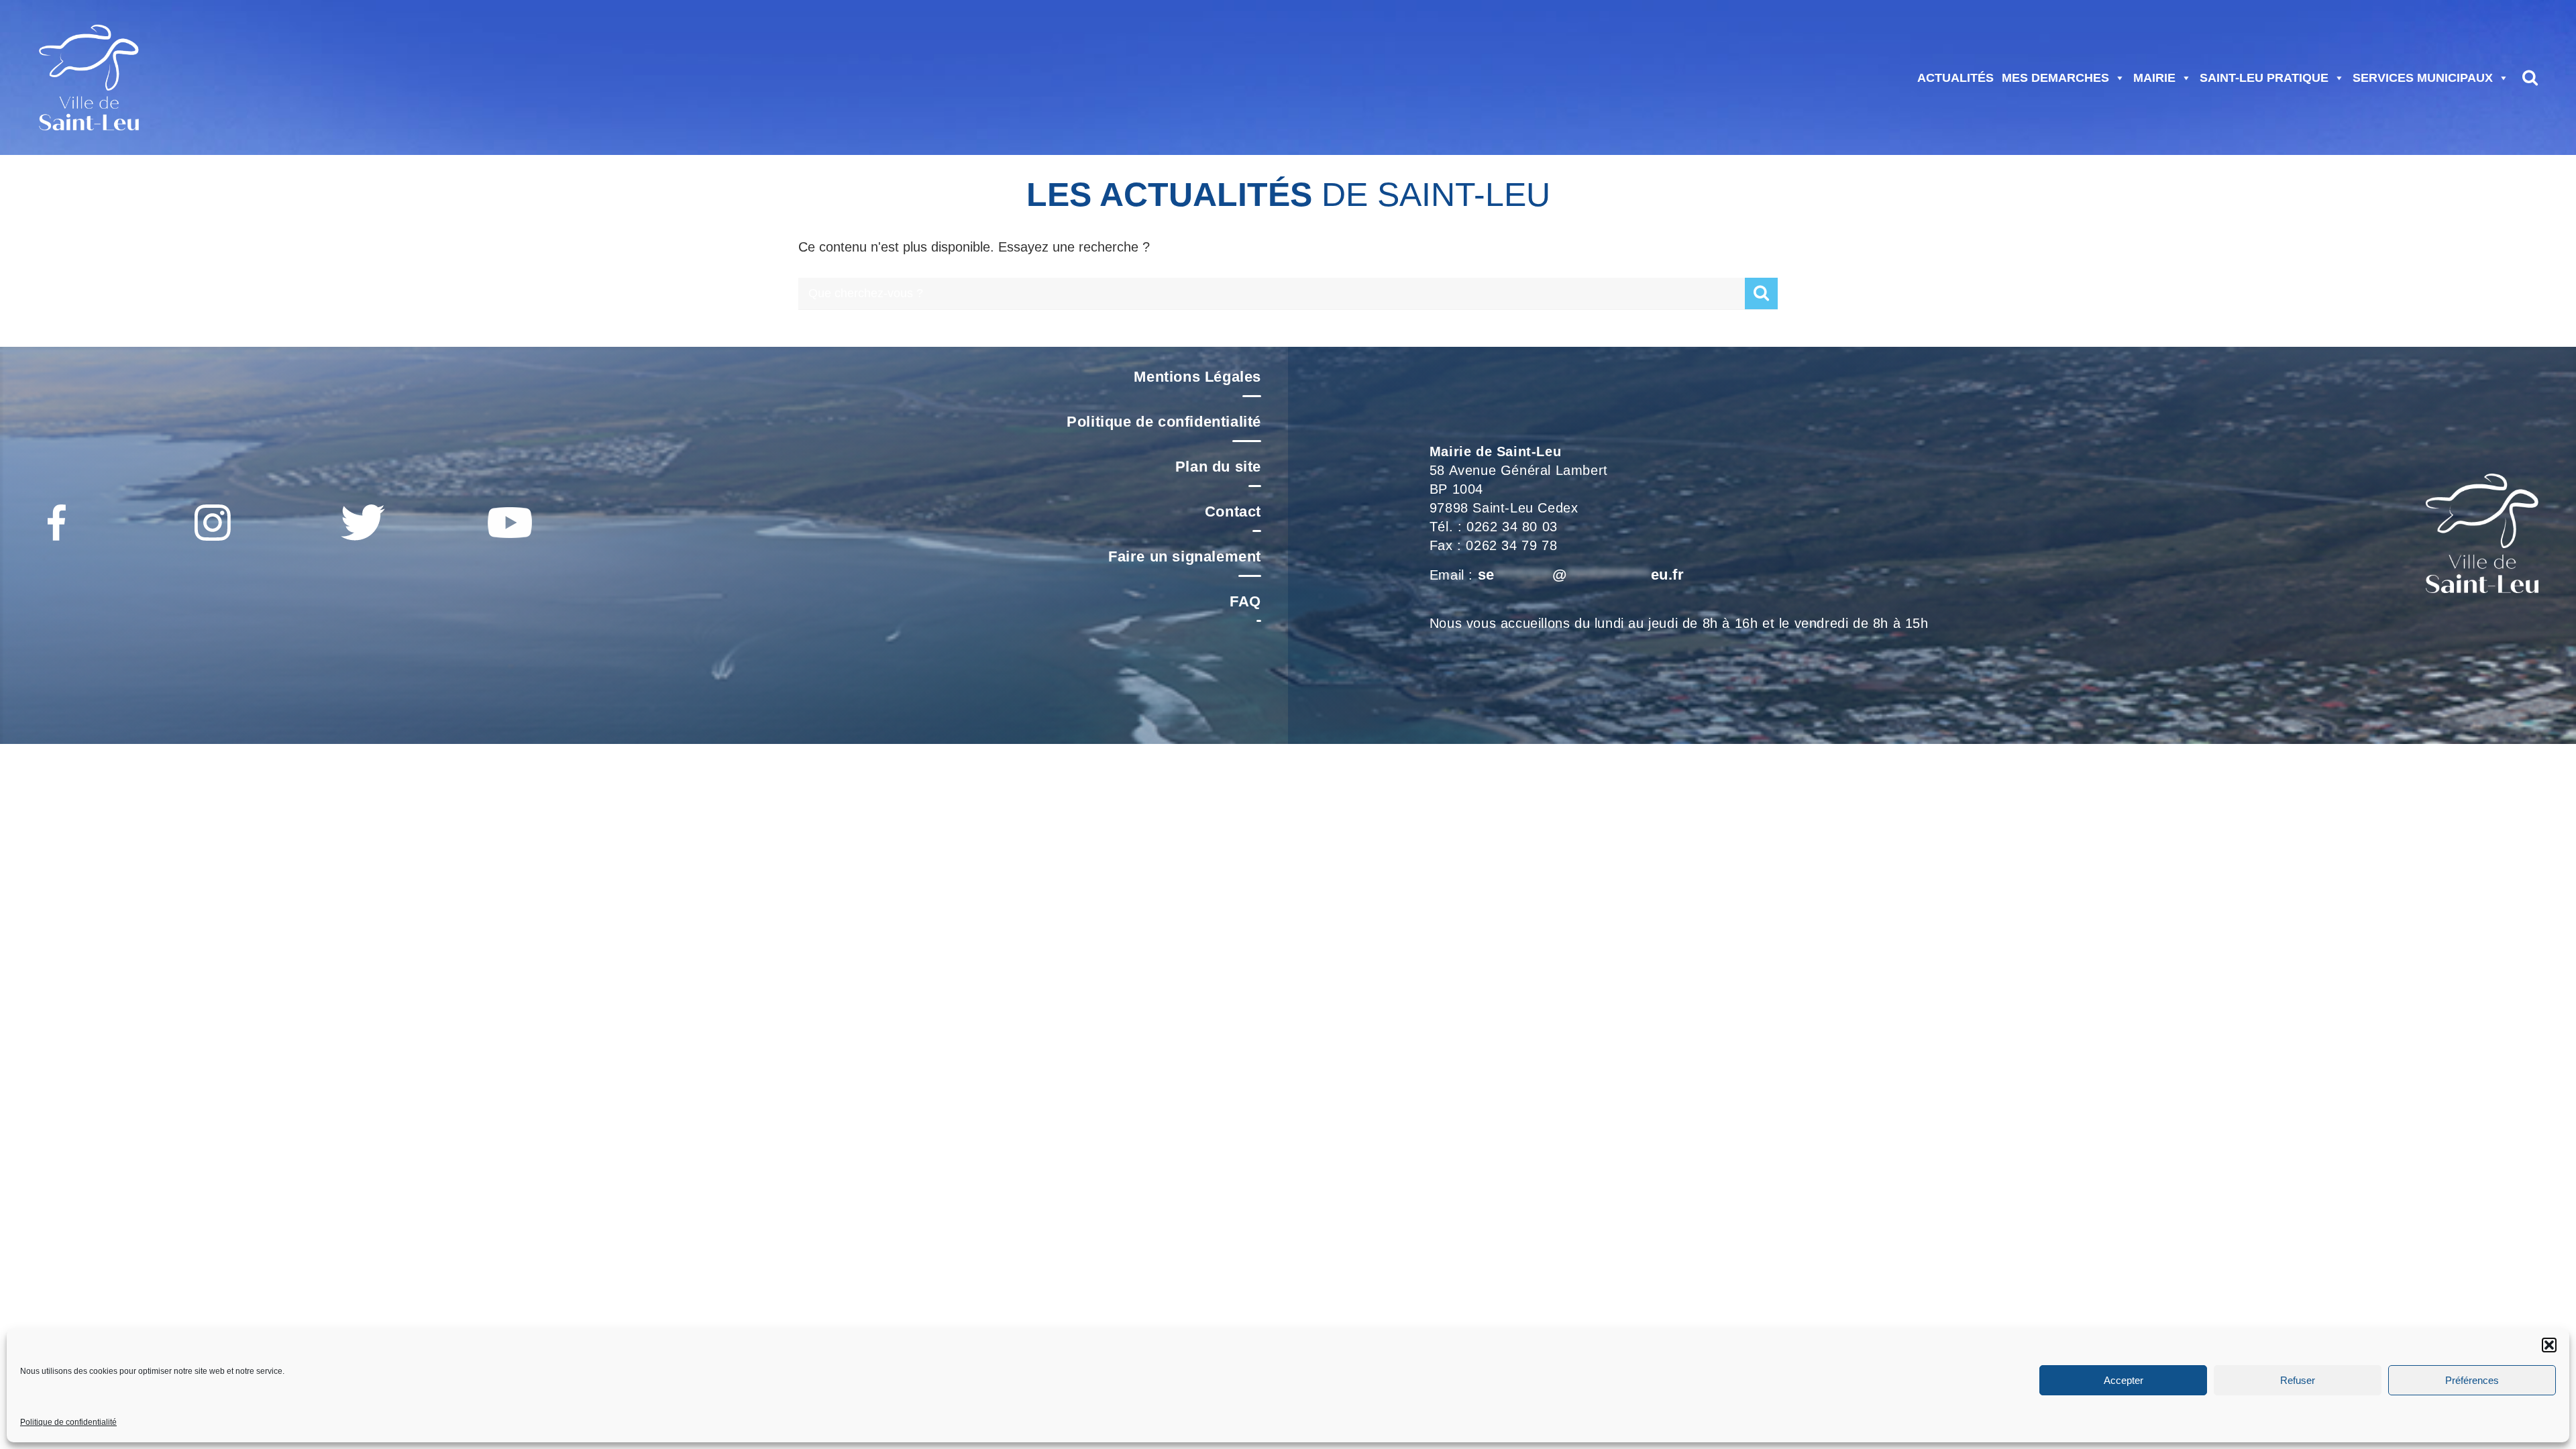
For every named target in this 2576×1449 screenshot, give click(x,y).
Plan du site (1218, 467)
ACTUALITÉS (1955, 78)
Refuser (2298, 1380)
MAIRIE (2154, 78)
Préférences (2472, 1380)
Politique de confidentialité (68, 1422)
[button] (2549, 1345)
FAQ (1245, 601)
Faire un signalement (1185, 556)
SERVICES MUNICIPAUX (2423, 78)
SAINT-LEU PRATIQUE (2264, 78)
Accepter (2124, 1380)
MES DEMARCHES (2055, 78)
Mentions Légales (1197, 377)
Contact (1233, 512)
